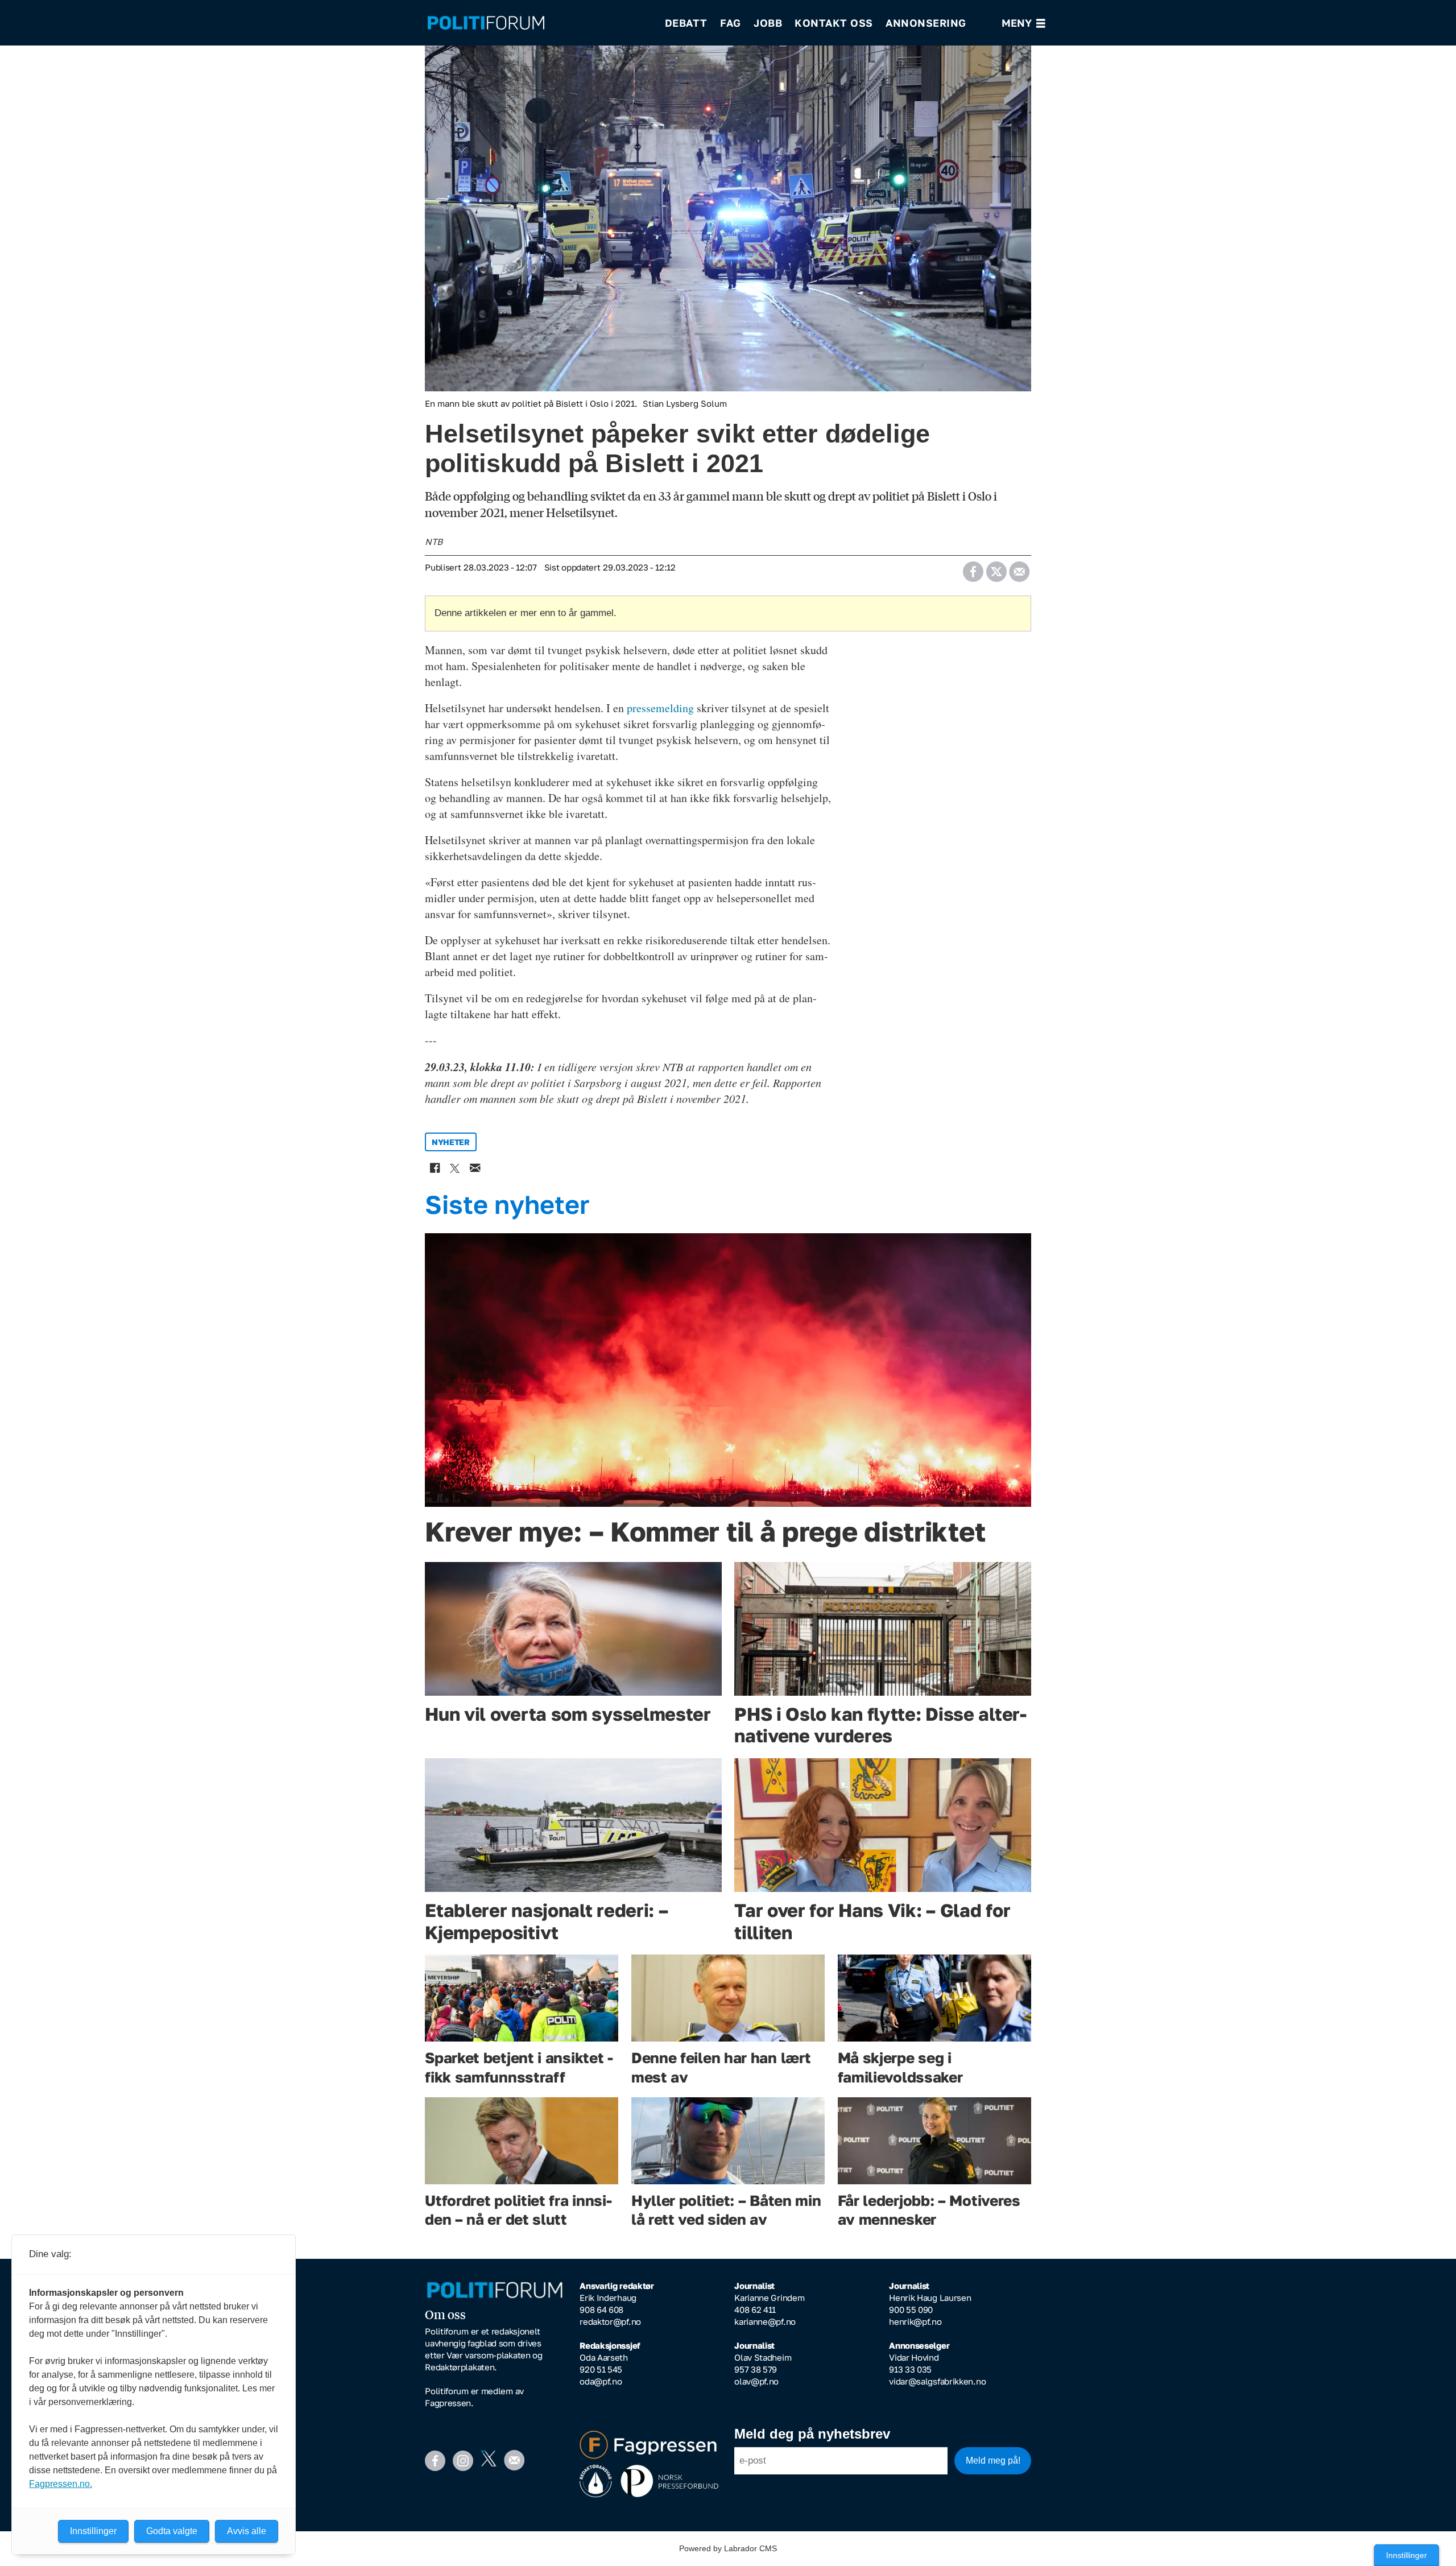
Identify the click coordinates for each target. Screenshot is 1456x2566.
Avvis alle (247, 2531)
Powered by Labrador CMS (728, 2548)
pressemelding (660, 708)
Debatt (686, 23)
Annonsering (926, 23)
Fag (731, 23)
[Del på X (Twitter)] (996, 568)
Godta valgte (172, 2531)
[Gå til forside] (539, 23)
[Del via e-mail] (1019, 568)
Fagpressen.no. (61, 2484)
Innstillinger (1407, 2555)
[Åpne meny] (1023, 23)
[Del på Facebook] (973, 568)
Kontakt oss (834, 23)
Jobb (768, 23)
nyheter (451, 1142)
